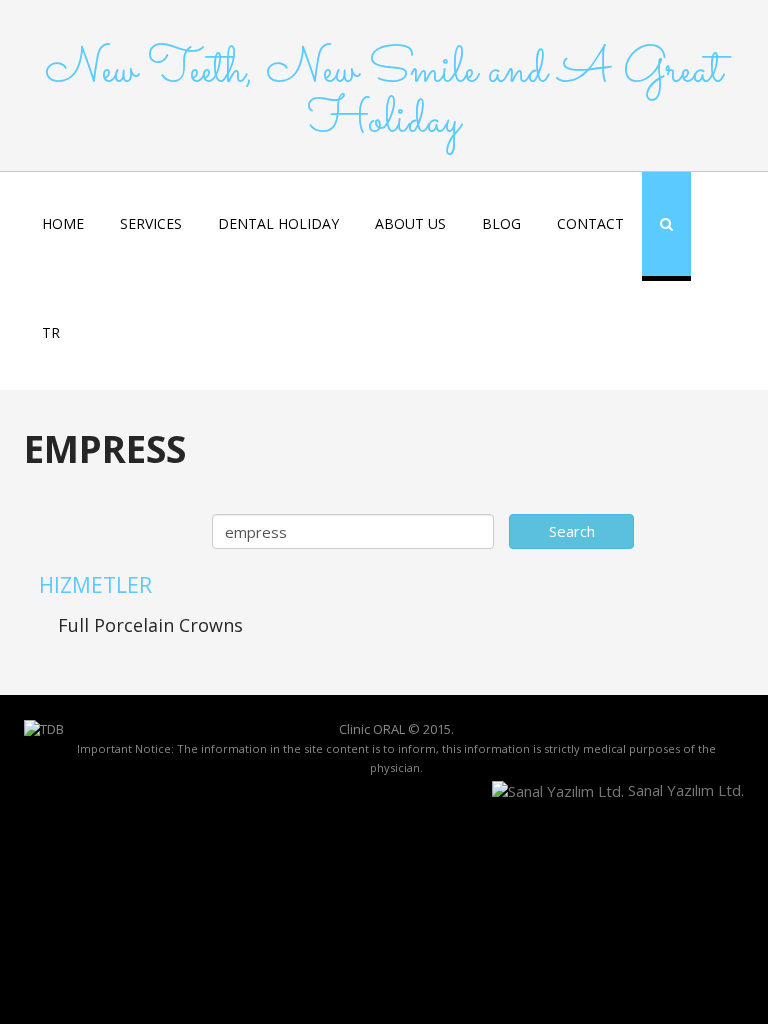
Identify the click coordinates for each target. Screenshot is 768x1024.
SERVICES (151, 223)
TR (51, 332)
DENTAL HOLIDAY (278, 223)
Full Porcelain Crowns (150, 625)
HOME (63, 223)
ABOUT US (410, 223)
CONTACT (590, 223)
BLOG (501, 223)
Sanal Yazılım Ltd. (684, 790)
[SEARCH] (666, 226)
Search (572, 531)
